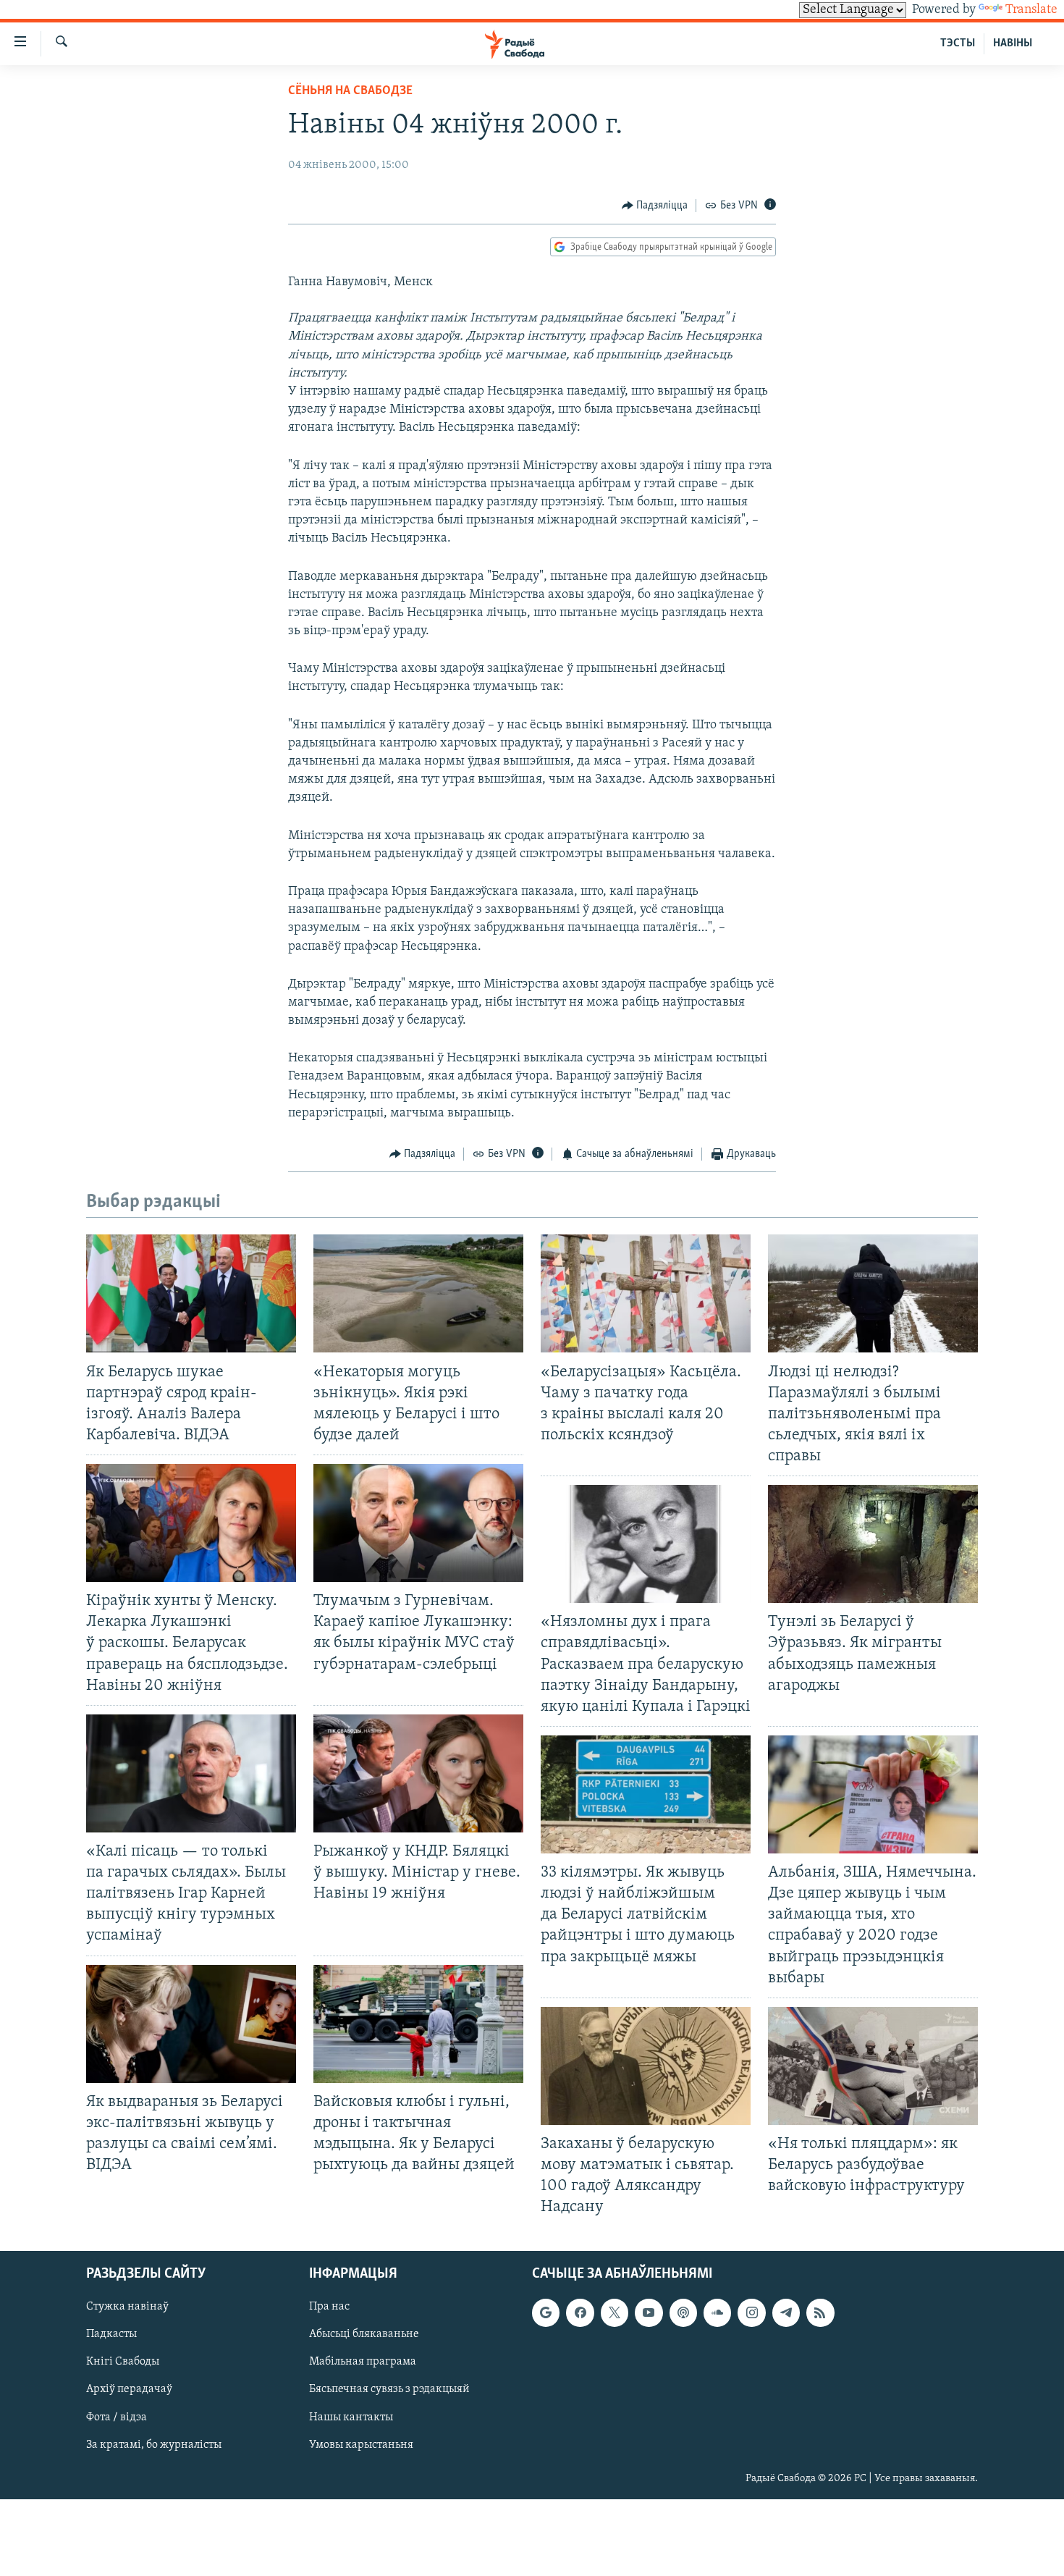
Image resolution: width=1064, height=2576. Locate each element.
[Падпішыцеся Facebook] (580, 2313)
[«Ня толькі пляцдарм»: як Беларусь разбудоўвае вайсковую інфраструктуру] (873, 2066)
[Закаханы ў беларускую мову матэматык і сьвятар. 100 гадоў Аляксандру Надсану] (646, 2066)
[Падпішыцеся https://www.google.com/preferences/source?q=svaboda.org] (546, 2313)
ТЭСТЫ (958, 43)
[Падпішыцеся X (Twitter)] (615, 2313)
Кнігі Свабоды (123, 2362)
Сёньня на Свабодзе (350, 91)
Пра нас (329, 2307)
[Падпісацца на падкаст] (683, 2313)
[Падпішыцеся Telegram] (786, 2313)
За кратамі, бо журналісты (154, 2445)
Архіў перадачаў (129, 2390)
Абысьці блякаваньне (364, 2335)
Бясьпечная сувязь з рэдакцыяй (389, 2390)
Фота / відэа (117, 2417)
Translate (1031, 10)
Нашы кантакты (351, 2417)
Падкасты (111, 2335)
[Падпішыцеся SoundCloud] (717, 2313)
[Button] (655, 206)
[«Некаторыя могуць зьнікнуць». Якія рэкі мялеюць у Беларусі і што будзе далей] (418, 1293)
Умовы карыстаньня (361, 2445)
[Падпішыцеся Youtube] (649, 2313)
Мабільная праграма (363, 2362)
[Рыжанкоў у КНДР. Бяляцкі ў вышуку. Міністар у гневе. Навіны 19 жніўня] (418, 1773)
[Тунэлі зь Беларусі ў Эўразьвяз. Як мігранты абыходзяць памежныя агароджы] (873, 1544)
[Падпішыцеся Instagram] (751, 2313)
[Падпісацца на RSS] (820, 2313)
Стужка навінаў (127, 2307)
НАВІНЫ (1013, 43)
